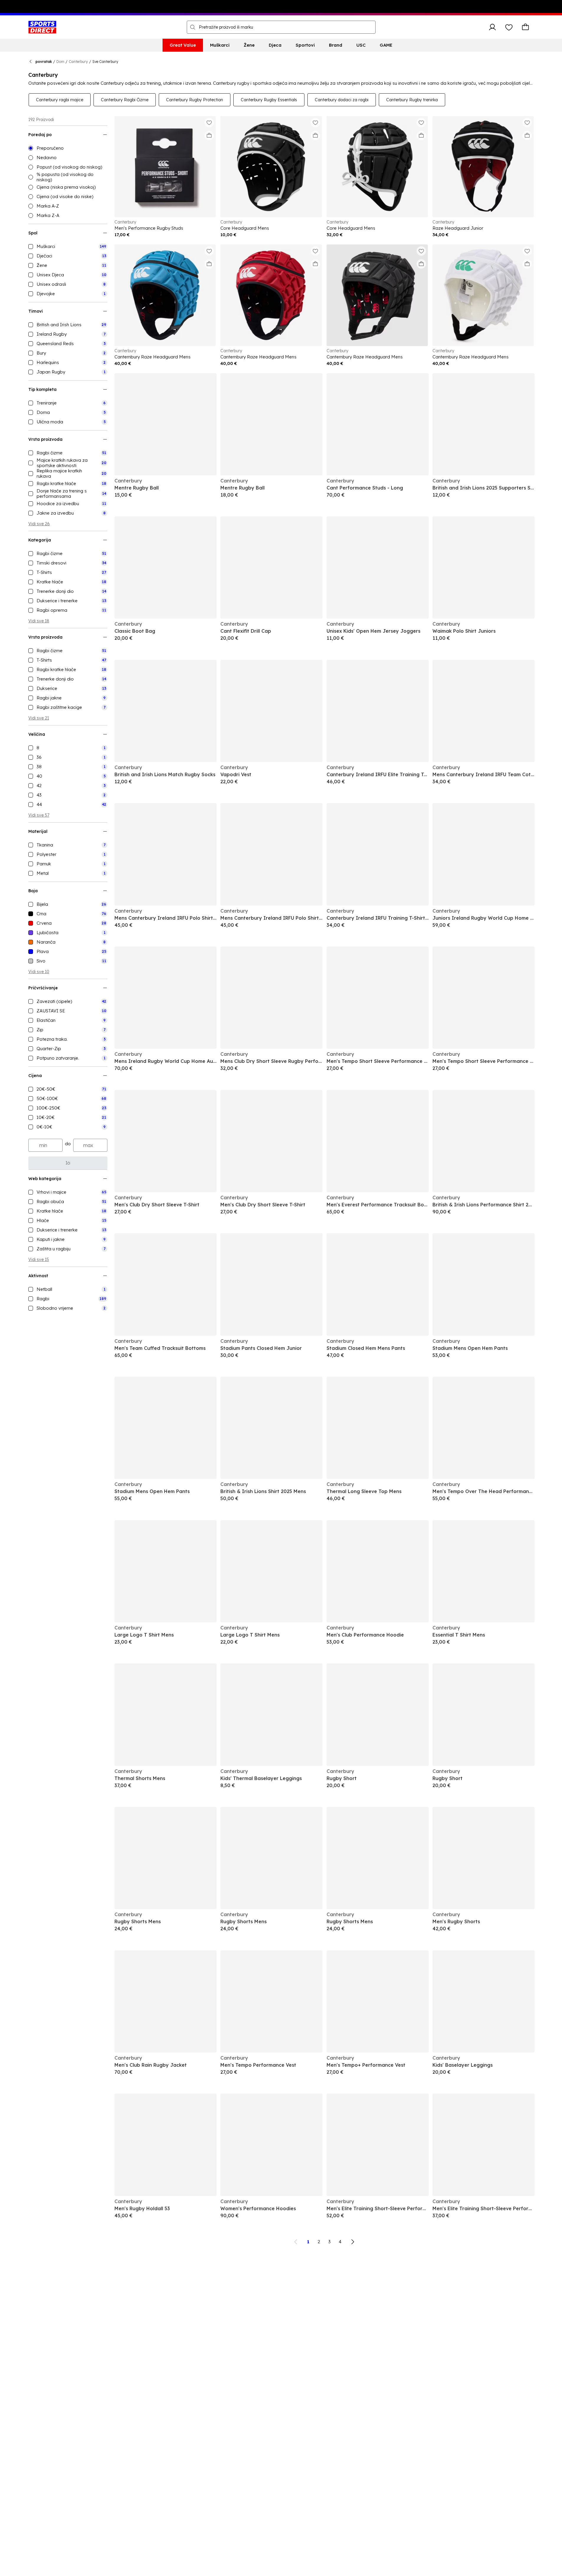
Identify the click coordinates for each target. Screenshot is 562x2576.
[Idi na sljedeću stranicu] (353, 2242)
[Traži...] (193, 27)
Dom (60, 62)
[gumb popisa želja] (509, 27)
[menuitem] (183, 45)
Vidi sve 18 (39, 621)
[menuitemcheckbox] (68, 247)
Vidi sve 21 (39, 718)
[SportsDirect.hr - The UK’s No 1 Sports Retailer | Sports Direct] (42, 27)
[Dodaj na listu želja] (209, 123)
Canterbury (78, 62)
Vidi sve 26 (39, 524)
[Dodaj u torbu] (209, 136)
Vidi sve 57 (39, 815)
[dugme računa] (492, 27)
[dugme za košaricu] (525, 27)
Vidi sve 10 (39, 972)
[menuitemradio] (68, 148)
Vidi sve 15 (39, 1260)
